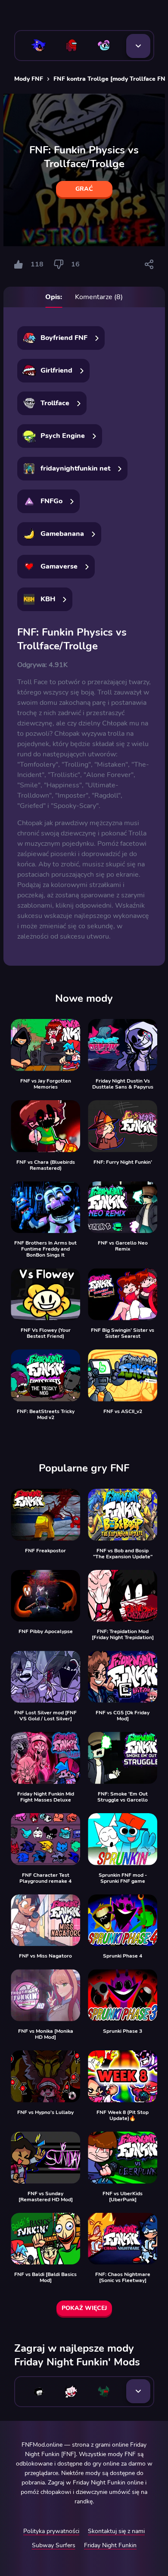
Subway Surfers (54, 2545)
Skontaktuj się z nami (116, 2531)
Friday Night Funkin (110, 2545)
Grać (84, 189)
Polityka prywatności (51, 2531)
